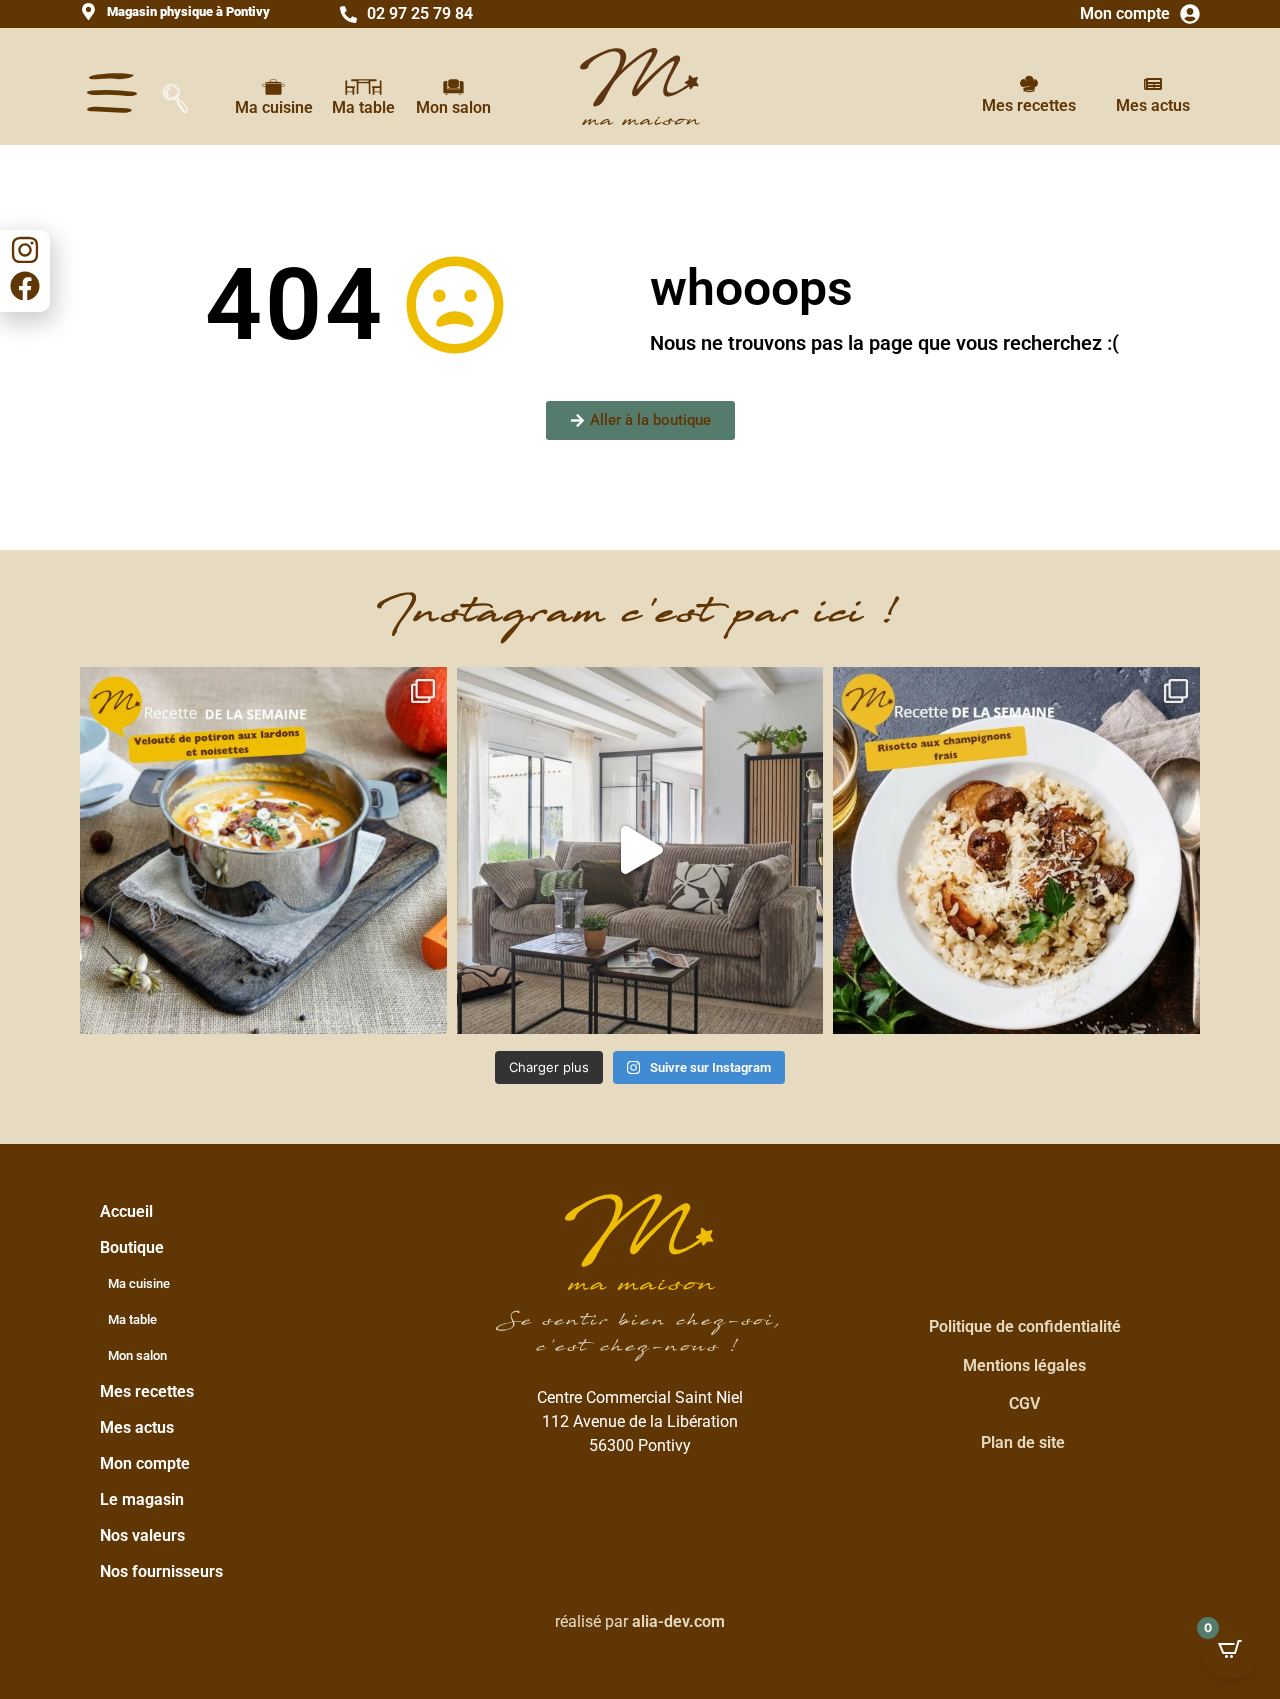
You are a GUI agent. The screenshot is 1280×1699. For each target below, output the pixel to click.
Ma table (363, 107)
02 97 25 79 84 (420, 13)
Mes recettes (1029, 105)
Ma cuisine (274, 107)
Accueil (126, 1211)
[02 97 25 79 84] (348, 14)
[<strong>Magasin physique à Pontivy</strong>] (88, 11)
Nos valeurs (142, 1535)
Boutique (132, 1247)
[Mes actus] (1153, 84)
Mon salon (453, 107)
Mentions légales (1024, 1365)
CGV (1024, 1403)
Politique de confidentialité (1025, 1326)
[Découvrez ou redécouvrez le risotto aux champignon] (1016, 850)
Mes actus (1153, 105)
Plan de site (1023, 1442)
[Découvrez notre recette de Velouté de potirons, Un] (263, 850)
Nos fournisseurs (161, 1571)
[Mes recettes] (1029, 84)
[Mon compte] (1190, 14)
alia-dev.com (678, 1621)
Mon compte (1125, 13)
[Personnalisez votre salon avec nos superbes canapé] (640, 850)
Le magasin (142, 1499)
